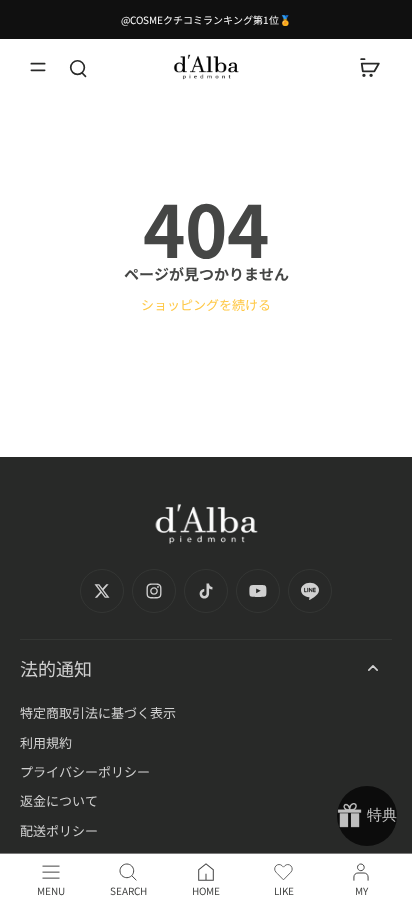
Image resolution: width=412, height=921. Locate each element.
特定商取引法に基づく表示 (98, 712)
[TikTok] (206, 591)
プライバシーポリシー (85, 771)
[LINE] (310, 591)
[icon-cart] (370, 67)
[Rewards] (367, 816)
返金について (59, 800)
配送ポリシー (59, 830)
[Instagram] (154, 591)
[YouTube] (258, 591)
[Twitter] (102, 591)
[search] (78, 67)
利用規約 (46, 742)
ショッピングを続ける (206, 304)
